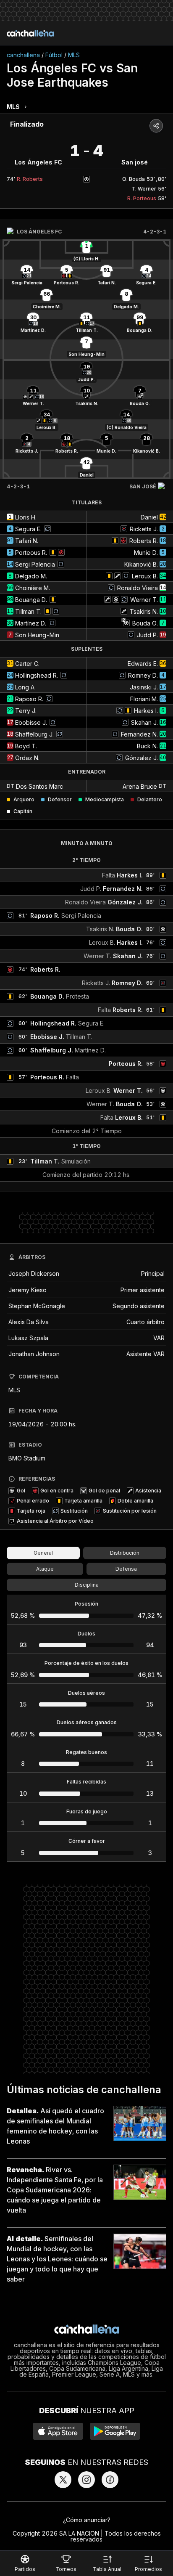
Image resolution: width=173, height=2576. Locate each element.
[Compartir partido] (156, 126)
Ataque (45, 1569)
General (43, 1553)
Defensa (126, 1569)
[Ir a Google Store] (115, 2431)
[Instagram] (86, 2480)
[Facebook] (110, 2480)
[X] (63, 2480)
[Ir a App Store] (58, 2431)
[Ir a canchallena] (30, 33)
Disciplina (87, 1585)
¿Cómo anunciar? (87, 2520)
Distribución (125, 1553)
